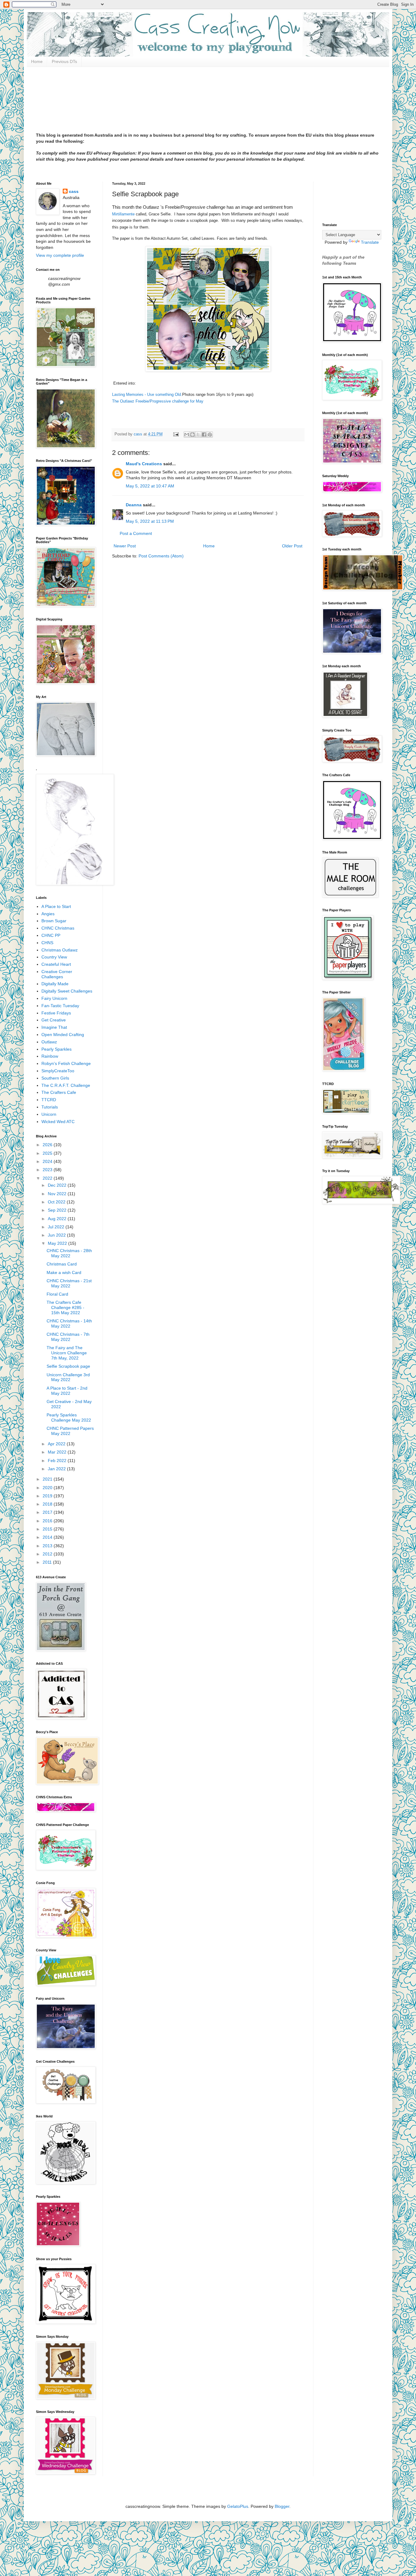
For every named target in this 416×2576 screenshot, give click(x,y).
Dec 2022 (58, 1185)
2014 (48, 1537)
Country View (54, 957)
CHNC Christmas (58, 928)
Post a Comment (136, 533)
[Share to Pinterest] (210, 435)
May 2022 (58, 1243)
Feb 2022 (58, 1461)
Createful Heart (56, 964)
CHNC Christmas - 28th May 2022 (69, 1253)
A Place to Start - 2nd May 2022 (67, 1391)
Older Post (292, 546)
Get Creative (54, 1020)
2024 (48, 1161)
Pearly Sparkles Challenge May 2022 (69, 1417)
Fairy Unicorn (54, 998)
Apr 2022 (57, 1444)
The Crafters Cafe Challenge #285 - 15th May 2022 (65, 1307)
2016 (48, 1521)
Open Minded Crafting (63, 1035)
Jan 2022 (57, 1469)
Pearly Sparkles (56, 1049)
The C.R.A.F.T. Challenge (66, 1085)
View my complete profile (60, 255)
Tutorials (50, 1107)
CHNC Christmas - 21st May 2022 (69, 1283)
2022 (48, 1178)
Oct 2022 (57, 1202)
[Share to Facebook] (204, 435)
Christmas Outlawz (60, 950)
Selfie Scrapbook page (68, 1366)
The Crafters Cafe (59, 1092)
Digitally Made (55, 984)
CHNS (47, 943)
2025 (48, 1153)
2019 (48, 1496)
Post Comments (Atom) (161, 556)
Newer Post (125, 546)
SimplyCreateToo (58, 1071)
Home (37, 61)
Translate (370, 242)
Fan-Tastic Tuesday (60, 1006)
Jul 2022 (57, 1227)
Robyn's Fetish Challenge (66, 1063)
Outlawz (49, 1042)
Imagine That (54, 1027)
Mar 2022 (58, 1452)
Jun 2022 (57, 1235)
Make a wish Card (64, 1272)
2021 (48, 1479)
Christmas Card (62, 1264)
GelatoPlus (238, 2506)
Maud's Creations (144, 464)
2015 (48, 1529)
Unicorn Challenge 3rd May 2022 (68, 1377)
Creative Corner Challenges (57, 974)
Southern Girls (55, 1078)
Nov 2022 (58, 1194)
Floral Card (57, 1294)
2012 (48, 1554)
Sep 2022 (58, 1210)
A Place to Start (56, 906)
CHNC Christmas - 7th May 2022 (68, 1337)
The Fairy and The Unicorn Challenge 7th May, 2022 (67, 1353)
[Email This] (187, 435)
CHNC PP (51, 935)
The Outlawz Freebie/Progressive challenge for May (158, 401)
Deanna (134, 505)
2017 (48, 1512)
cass (74, 191)
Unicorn (49, 1114)
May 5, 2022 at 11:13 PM (150, 521)
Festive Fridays (56, 1013)
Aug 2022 (58, 1219)
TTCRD (49, 1100)
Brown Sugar (54, 921)
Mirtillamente (123, 214)
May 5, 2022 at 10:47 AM (150, 486)
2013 (48, 1546)
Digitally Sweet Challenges (67, 991)
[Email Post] (176, 434)
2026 (48, 1145)
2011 (48, 1562)
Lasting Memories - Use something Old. (147, 394)
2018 (48, 1504)
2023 (48, 1170)
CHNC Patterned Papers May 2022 (70, 1431)
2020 (48, 1488)
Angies (48, 914)
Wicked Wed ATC (58, 1122)
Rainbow (50, 1056)
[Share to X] (198, 435)
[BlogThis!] (192, 435)
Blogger (282, 2506)
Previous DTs (64, 61)
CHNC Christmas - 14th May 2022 (69, 1323)
